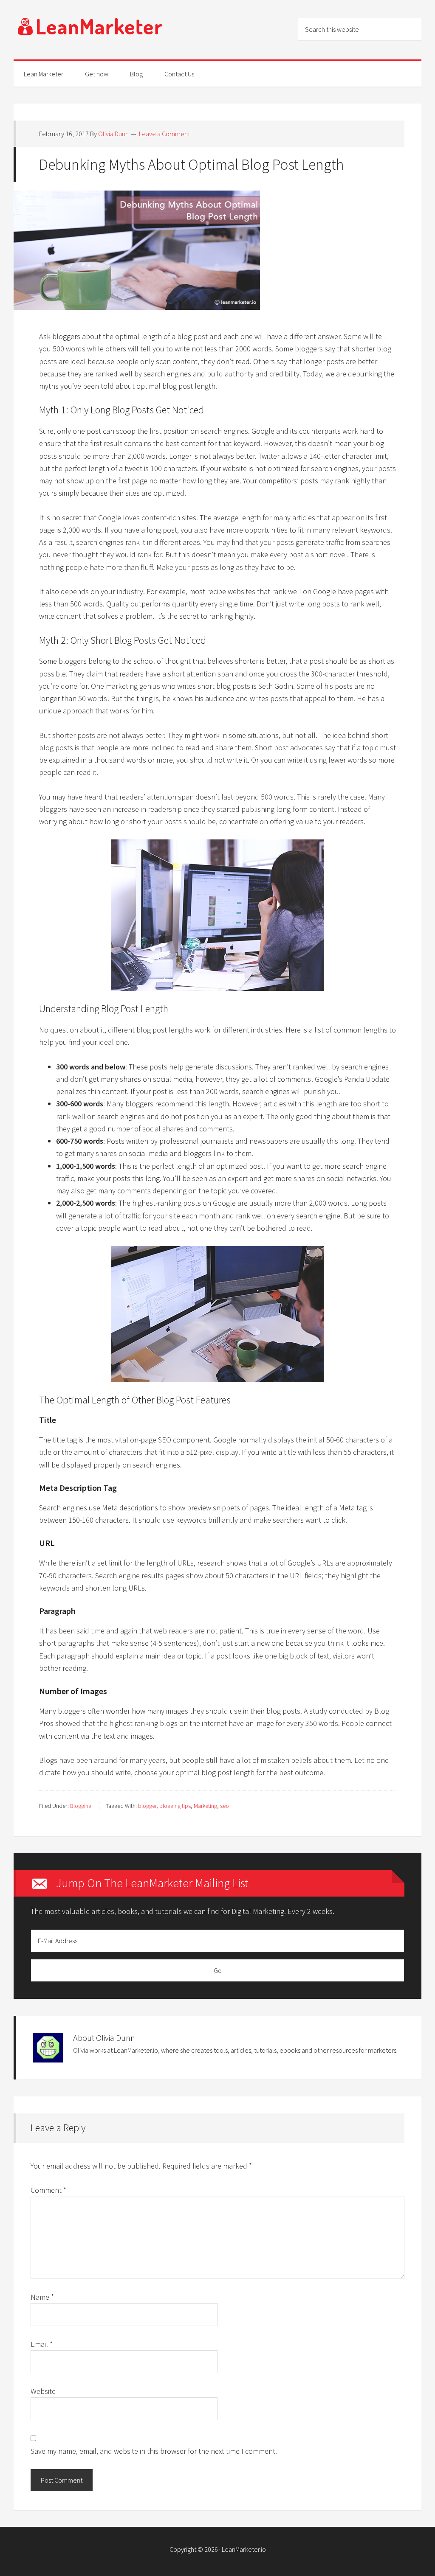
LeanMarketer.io (244, 2549)
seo (225, 1806)
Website (43, 2391)
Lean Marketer (90, 30)
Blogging (81, 1806)
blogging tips (175, 1806)
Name (42, 2297)
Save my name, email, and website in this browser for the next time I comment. (154, 2451)
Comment (48, 2190)
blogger (147, 1806)
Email (42, 2344)
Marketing (205, 1806)
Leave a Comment (164, 134)
